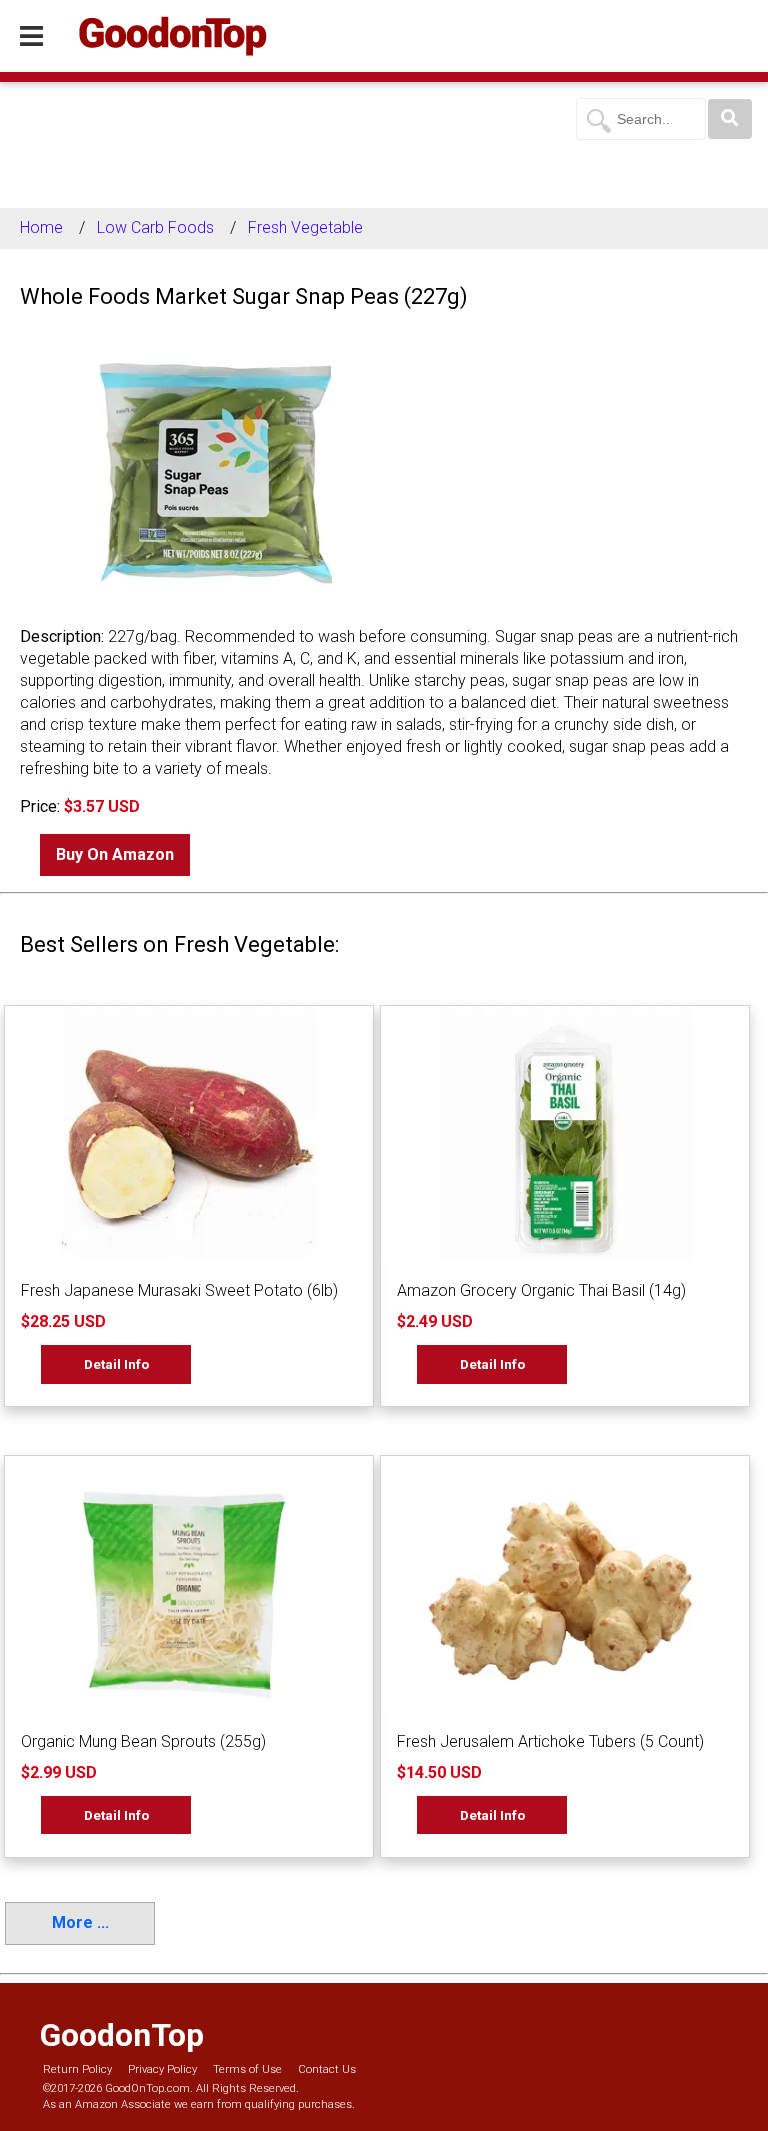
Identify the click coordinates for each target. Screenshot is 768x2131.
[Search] (730, 119)
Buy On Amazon (115, 854)
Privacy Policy (162, 2069)
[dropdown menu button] (31, 37)
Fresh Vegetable (305, 227)
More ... (80, 1922)
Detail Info (116, 1364)
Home (41, 227)
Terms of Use (247, 2069)
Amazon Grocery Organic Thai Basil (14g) (541, 1290)
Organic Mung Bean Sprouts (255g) (143, 1741)
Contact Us (327, 2069)
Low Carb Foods (155, 227)
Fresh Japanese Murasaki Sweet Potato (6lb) (179, 1290)
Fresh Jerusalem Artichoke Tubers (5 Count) (550, 1741)
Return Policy (77, 2069)
